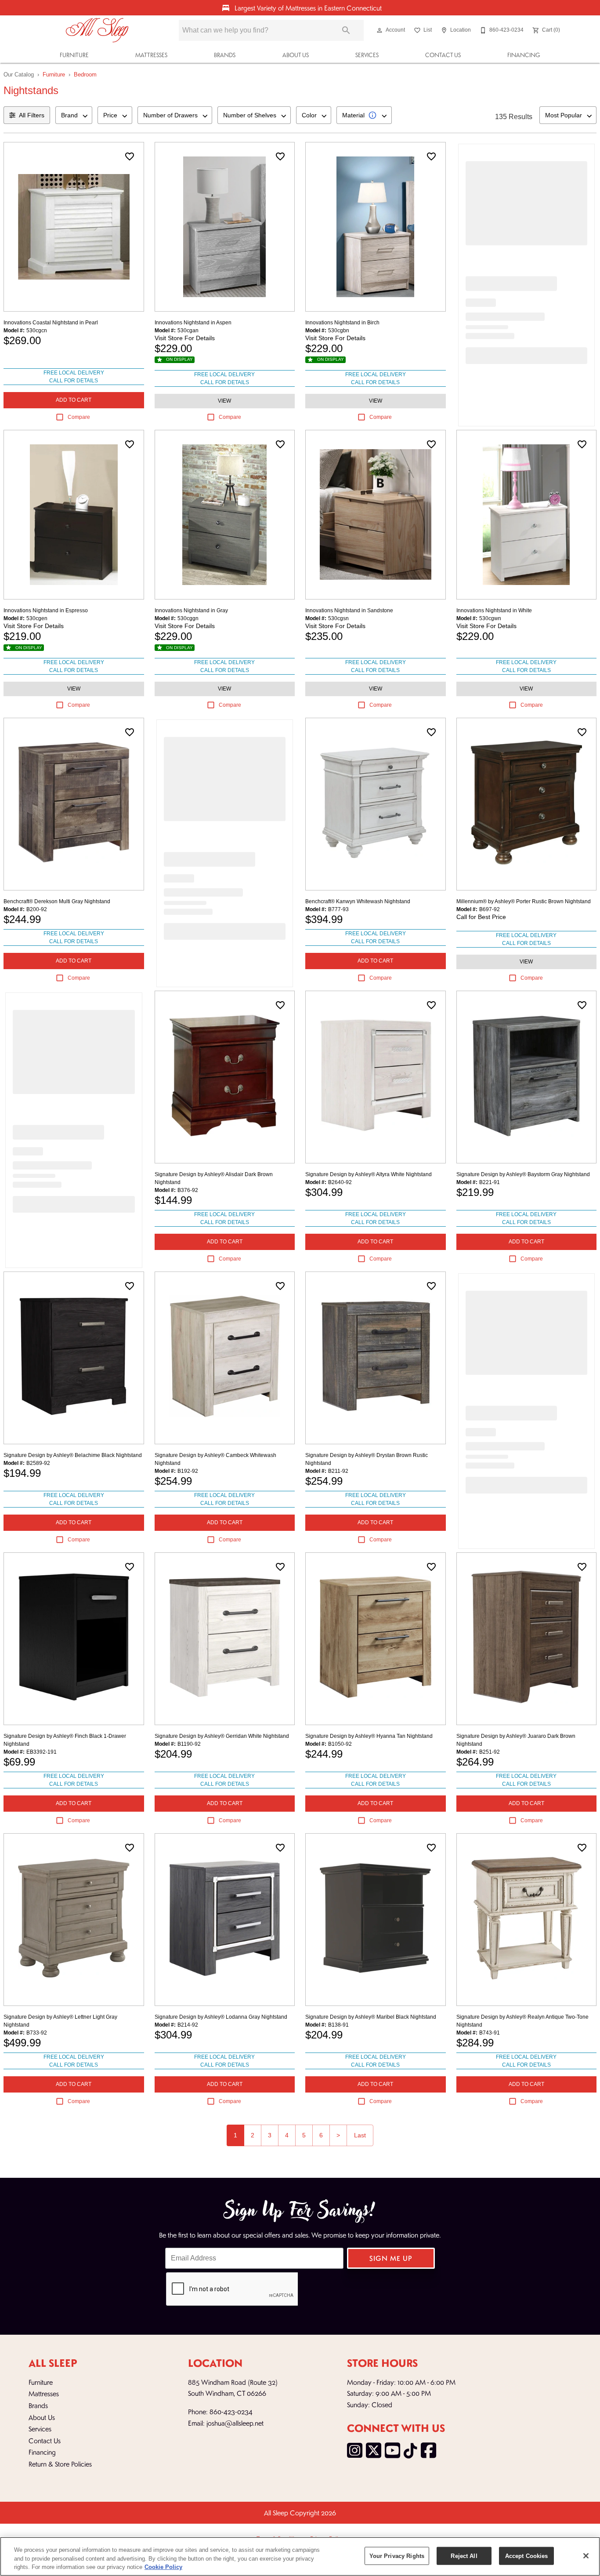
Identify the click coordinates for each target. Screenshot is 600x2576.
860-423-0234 (231, 2411)
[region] (300, 2556)
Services (367, 55)
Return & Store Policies (60, 2464)
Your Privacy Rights (397, 2556)
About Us (296, 55)
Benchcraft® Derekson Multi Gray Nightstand (57, 901)
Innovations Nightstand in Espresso (46, 610)
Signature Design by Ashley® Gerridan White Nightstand (222, 1736)
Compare (79, 417)
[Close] (586, 2556)
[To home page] (97, 30)
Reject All (464, 2556)
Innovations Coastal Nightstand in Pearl (51, 323)
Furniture (74, 55)
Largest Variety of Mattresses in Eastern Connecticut (307, 8)
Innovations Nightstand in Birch (342, 323)
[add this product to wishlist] (130, 156)
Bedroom (85, 74)
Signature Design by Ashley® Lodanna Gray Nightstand (221, 2017)
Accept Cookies (527, 2556)
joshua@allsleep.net (235, 2423)
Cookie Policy (163, 2567)
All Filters (32, 115)
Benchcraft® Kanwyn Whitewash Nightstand (358, 901)
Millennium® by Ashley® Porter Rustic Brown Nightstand (524, 901)
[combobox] (74, 115)
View (224, 401)
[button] (380, 30)
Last (360, 2135)
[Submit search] (346, 30)
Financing (524, 55)
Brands (225, 55)
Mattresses (151, 55)
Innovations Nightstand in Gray (191, 610)
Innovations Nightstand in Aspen (193, 323)
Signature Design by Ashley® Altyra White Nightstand (369, 1174)
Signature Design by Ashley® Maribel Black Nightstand (371, 2017)
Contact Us (443, 55)
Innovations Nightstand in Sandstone (349, 610)
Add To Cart (74, 400)
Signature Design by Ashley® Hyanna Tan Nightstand (369, 1736)
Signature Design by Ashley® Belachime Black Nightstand (73, 1455)
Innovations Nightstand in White (494, 610)
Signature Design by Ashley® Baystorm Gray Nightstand (523, 1174)
